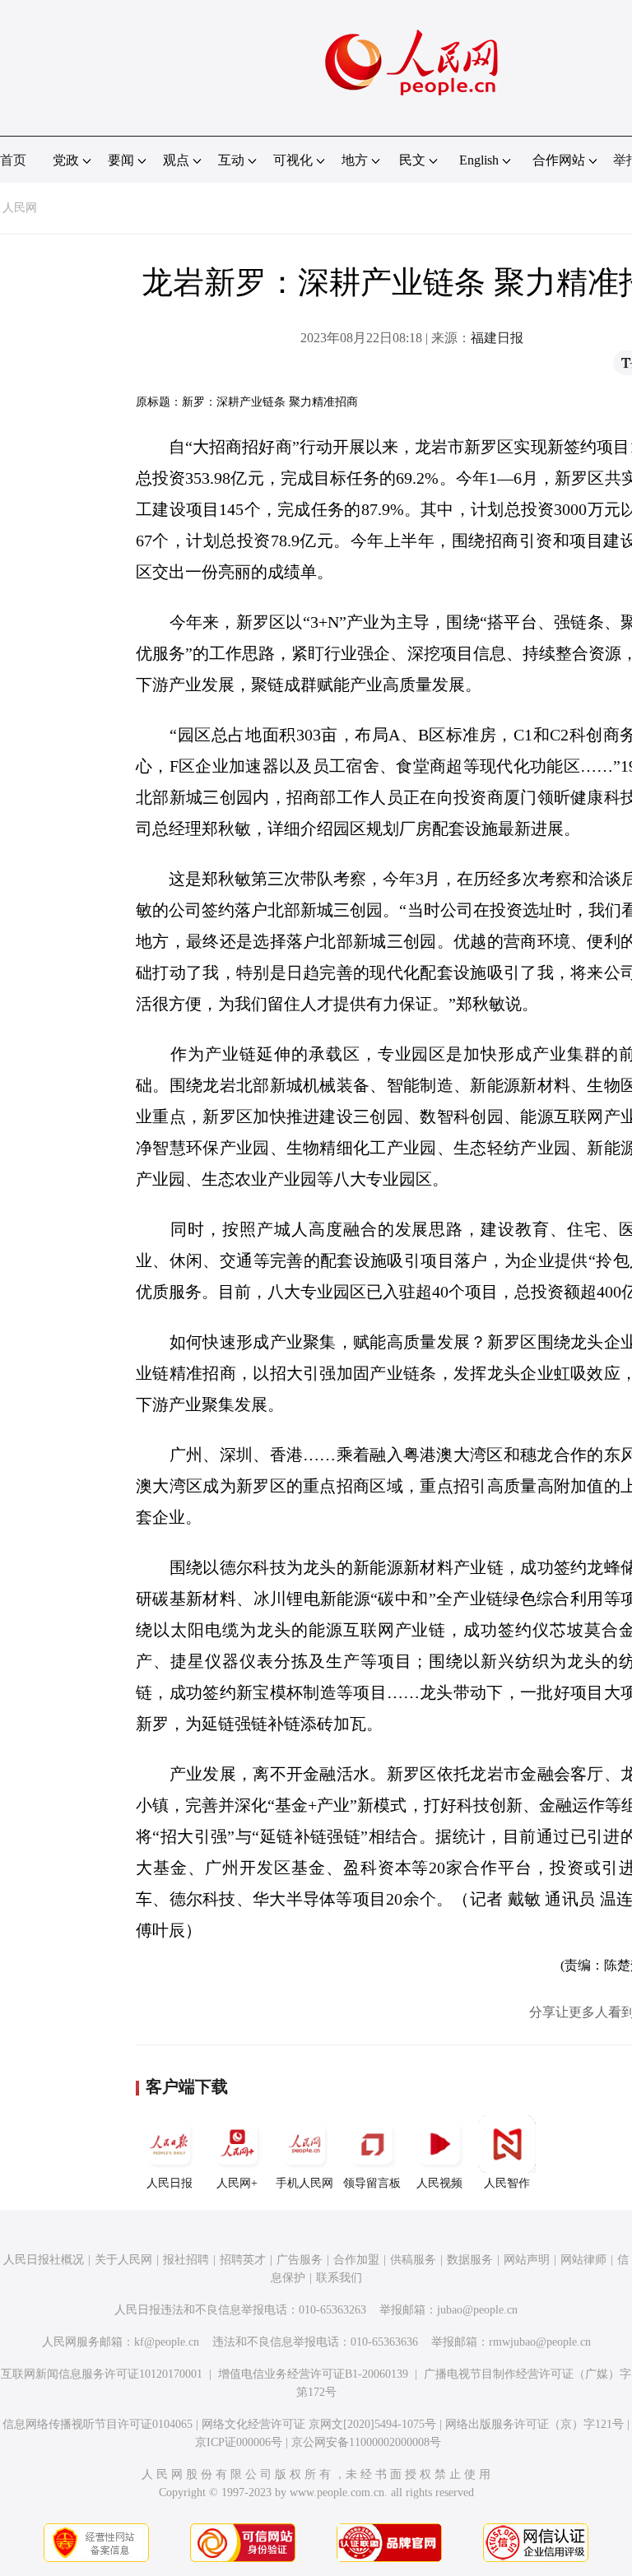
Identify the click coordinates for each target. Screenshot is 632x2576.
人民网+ (237, 2183)
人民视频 (439, 2183)
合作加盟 (356, 2260)
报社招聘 (186, 2260)
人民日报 (170, 2183)
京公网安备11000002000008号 (366, 2442)
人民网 (20, 208)
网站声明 (527, 2260)
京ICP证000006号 (239, 2442)
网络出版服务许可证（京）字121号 (534, 2424)
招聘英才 (243, 2260)
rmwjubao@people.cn (540, 2342)
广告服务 (300, 2260)
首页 (13, 160)
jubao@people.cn (477, 2310)
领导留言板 (372, 2183)
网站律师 (583, 2260)
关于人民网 (123, 2260)
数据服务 (470, 2260)
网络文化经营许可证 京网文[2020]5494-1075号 (319, 2424)
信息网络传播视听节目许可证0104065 (98, 2424)
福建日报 (497, 338)
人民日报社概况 (44, 2260)
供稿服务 (413, 2260)
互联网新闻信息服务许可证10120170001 (102, 2374)
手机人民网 (304, 2183)
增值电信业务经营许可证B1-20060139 (313, 2374)
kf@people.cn (167, 2342)
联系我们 (339, 2278)
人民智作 (507, 2183)
